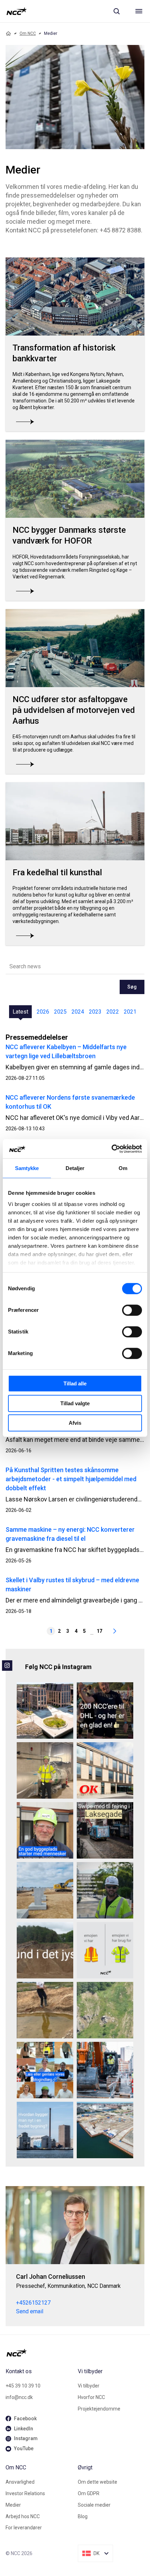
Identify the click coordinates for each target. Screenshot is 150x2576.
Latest (20, 1012)
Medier (13, 2505)
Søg (132, 987)
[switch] (132, 1310)
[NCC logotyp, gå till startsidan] (17, 11)
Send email (30, 2311)
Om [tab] (123, 1168)
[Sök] (117, 11)
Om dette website (97, 2482)
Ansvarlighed (20, 2482)
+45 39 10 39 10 (23, 2386)
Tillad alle (75, 1383)
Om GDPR (89, 2493)
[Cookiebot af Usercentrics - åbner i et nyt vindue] (111, 1149)
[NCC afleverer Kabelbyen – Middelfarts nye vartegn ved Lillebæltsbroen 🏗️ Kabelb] (45, 1710)
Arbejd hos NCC (23, 2516)
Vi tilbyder (89, 2386)
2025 (60, 1012)
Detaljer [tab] (75, 1168)
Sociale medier (94, 2505)
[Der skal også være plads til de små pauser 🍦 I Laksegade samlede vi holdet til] (105, 1830)
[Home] (8, 33)
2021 (130, 1012)
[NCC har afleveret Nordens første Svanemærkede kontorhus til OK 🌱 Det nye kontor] (105, 1770)
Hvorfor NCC (91, 2397)
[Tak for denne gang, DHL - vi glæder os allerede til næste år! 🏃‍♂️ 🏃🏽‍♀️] (105, 1710)
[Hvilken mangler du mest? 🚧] (105, 1950)
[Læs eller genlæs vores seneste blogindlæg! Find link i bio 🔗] (45, 2070)
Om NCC (28, 33)
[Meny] (139, 11)
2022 (113, 1012)
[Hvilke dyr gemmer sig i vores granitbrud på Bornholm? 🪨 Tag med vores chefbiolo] (105, 2010)
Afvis (75, 1423)
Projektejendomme (99, 2409)
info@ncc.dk (19, 2397)
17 (99, 1631)
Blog (83, 2516)
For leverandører (24, 2528)
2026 (43, 1012)
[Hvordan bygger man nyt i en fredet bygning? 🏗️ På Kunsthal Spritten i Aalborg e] (45, 2130)
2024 (78, 1012)
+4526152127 (33, 2303)
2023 (95, 1012)
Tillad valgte (75, 1403)
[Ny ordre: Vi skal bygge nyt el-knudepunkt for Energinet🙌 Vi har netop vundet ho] (45, 1890)
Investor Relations (25, 2493)
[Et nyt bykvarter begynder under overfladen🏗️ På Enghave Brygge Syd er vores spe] (105, 2130)
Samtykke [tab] (27, 1168)
